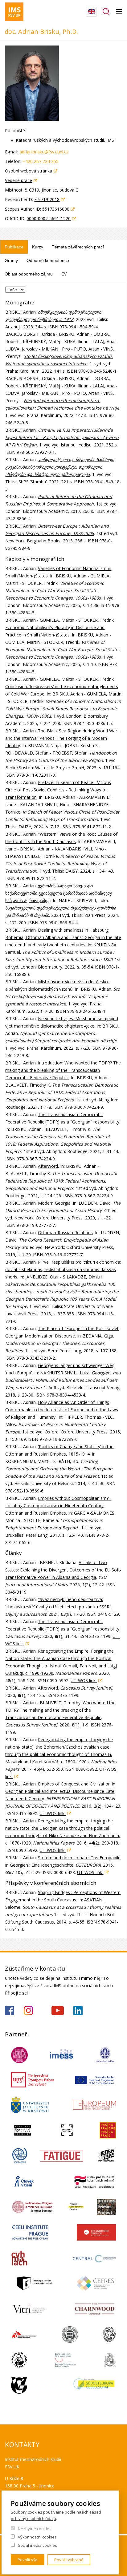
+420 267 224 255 (41, 161)
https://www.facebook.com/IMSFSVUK (10, 2011)
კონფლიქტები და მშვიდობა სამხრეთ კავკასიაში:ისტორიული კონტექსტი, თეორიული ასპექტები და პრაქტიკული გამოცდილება (60, 467)
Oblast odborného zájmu (29, 274)
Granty (11, 260)
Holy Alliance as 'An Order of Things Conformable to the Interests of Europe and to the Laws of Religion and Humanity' (62, 1410)
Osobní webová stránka (29, 171)
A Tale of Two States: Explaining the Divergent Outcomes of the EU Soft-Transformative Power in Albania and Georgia (63, 1570)
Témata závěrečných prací (78, 247)
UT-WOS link (84, 1680)
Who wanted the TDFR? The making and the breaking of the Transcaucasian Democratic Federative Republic (60, 1710)
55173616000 (56, 209)
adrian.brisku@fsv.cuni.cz (44, 152)
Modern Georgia (54, 1203)
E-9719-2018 (47, 199)
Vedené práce (18, 180)
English (92, 12)
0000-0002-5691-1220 (49, 218)
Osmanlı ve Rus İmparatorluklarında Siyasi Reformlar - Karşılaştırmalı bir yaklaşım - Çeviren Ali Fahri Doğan (62, 437)
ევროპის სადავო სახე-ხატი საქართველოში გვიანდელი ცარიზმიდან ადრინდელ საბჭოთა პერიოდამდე (59, 893)
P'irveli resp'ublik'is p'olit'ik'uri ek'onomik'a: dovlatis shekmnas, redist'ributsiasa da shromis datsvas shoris (63, 1269)
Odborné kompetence (48, 260)
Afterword (48, 1166)
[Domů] (14, 12)
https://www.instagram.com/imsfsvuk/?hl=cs (28, 2011)
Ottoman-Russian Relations (65, 1233)
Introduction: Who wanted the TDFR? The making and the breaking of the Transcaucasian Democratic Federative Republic (63, 1070)
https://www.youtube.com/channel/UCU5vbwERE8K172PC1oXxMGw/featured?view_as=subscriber (58, 2011)
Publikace (14, 247)
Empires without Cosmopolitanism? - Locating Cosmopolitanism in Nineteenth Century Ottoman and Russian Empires (58, 1506)
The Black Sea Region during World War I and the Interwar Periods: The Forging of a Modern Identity (62, 738)
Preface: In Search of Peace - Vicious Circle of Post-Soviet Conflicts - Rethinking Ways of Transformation (58, 790)
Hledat (106, 12)
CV (64, 274)
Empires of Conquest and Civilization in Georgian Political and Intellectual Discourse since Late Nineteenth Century (60, 1791)
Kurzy (38, 247)
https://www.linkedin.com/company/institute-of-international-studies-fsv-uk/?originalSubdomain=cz (78, 2011)
